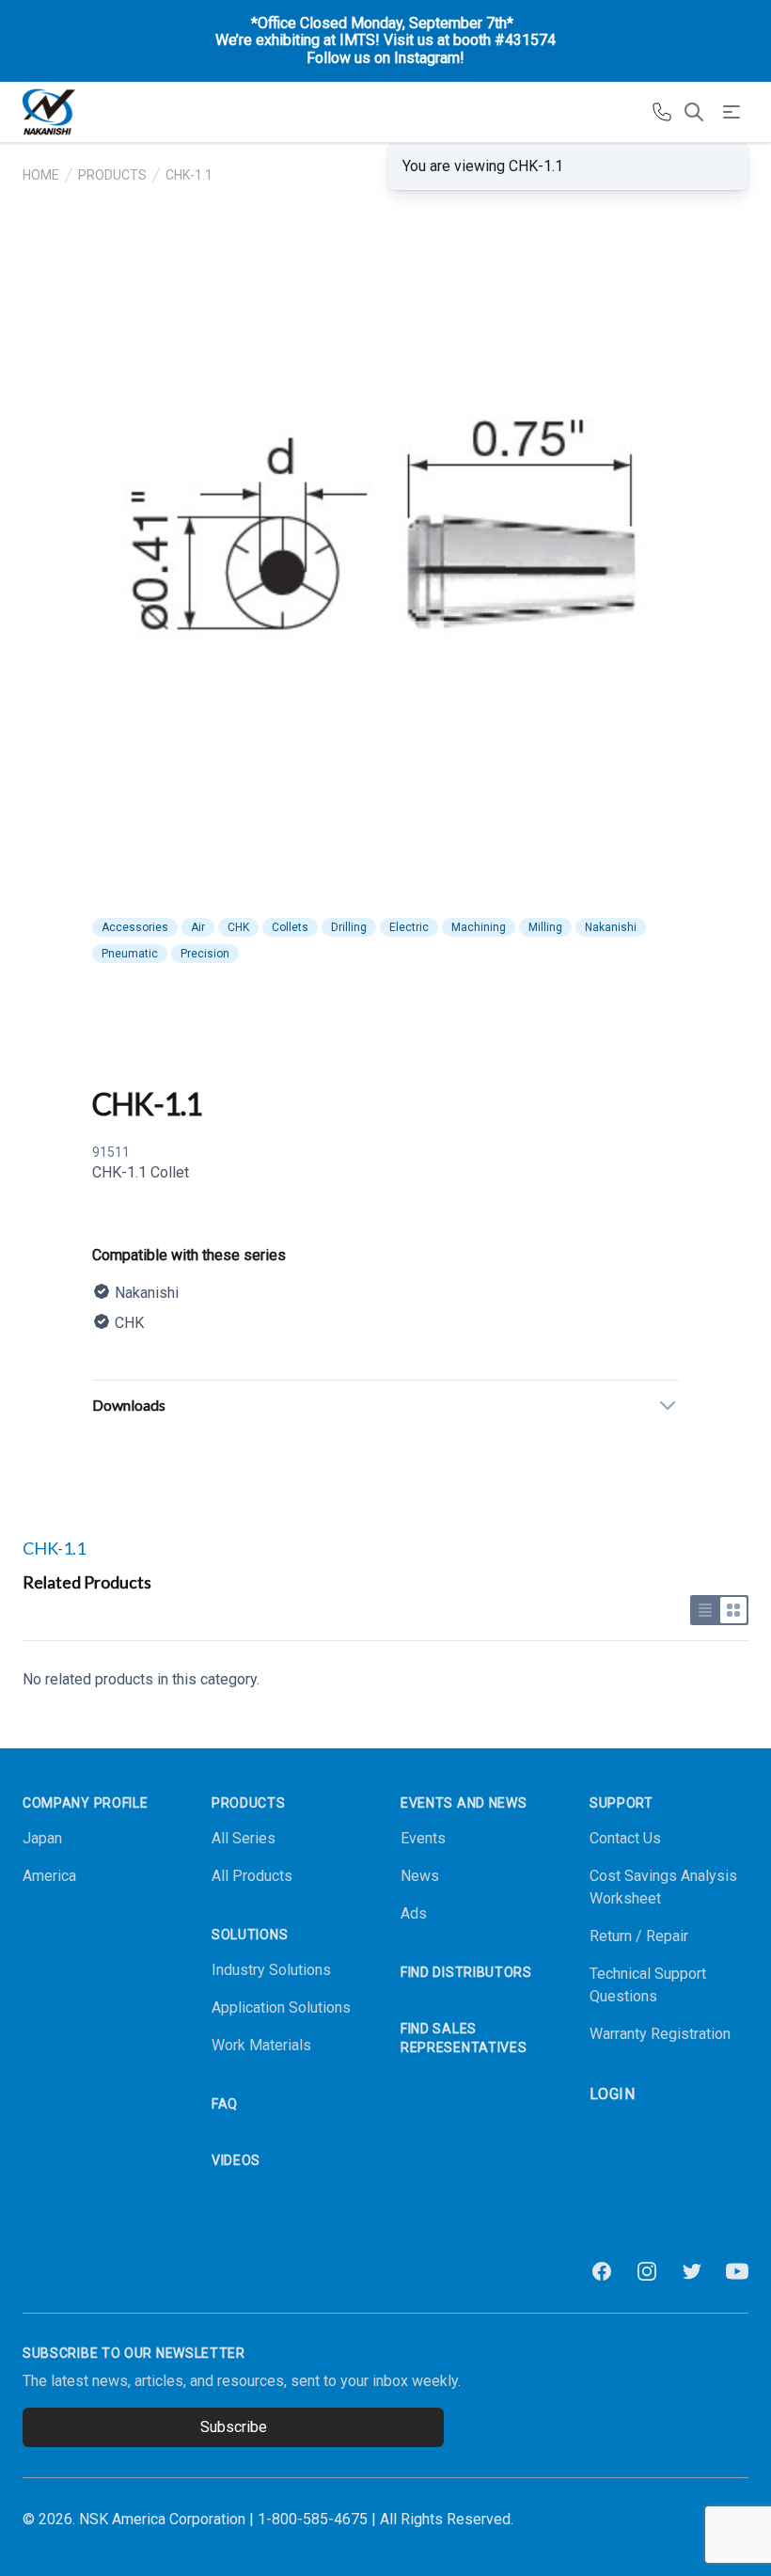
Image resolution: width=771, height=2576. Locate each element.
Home (41, 175)
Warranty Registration (660, 2034)
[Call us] (662, 112)
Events (423, 1838)
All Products (252, 1876)
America (49, 1876)
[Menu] (732, 112)
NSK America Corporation (162, 2519)
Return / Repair (639, 1936)
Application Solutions (281, 2007)
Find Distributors (466, 1972)
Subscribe (234, 2427)
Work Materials (261, 2045)
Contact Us (625, 1838)
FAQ (225, 2104)
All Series (244, 1838)
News (420, 1876)
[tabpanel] (385, 568)
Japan (42, 1838)
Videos (236, 2160)
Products (112, 175)
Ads (414, 1913)
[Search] (694, 112)
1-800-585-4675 (313, 2519)
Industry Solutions (271, 1970)
